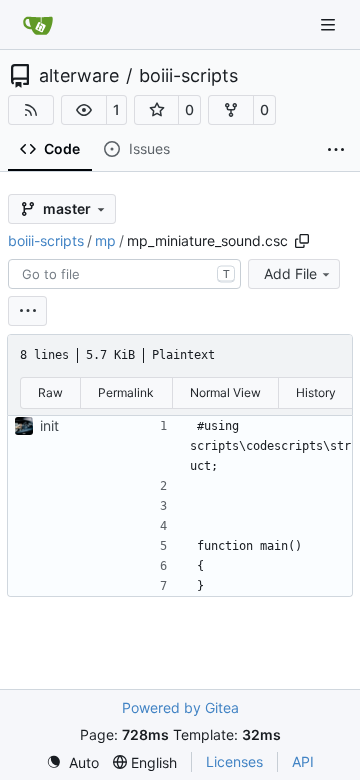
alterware (79, 76)
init (49, 425)
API (303, 761)
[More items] (336, 150)
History (316, 392)
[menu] (27, 311)
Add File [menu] (290, 273)
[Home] (38, 25)
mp (105, 240)
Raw (50, 392)
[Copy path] (302, 241)
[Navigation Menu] (330, 24)
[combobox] (124, 274)
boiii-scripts (188, 76)
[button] (84, 110)
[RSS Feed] (31, 110)
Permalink (126, 392)
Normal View (225, 392)
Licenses (234, 761)
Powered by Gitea (180, 707)
